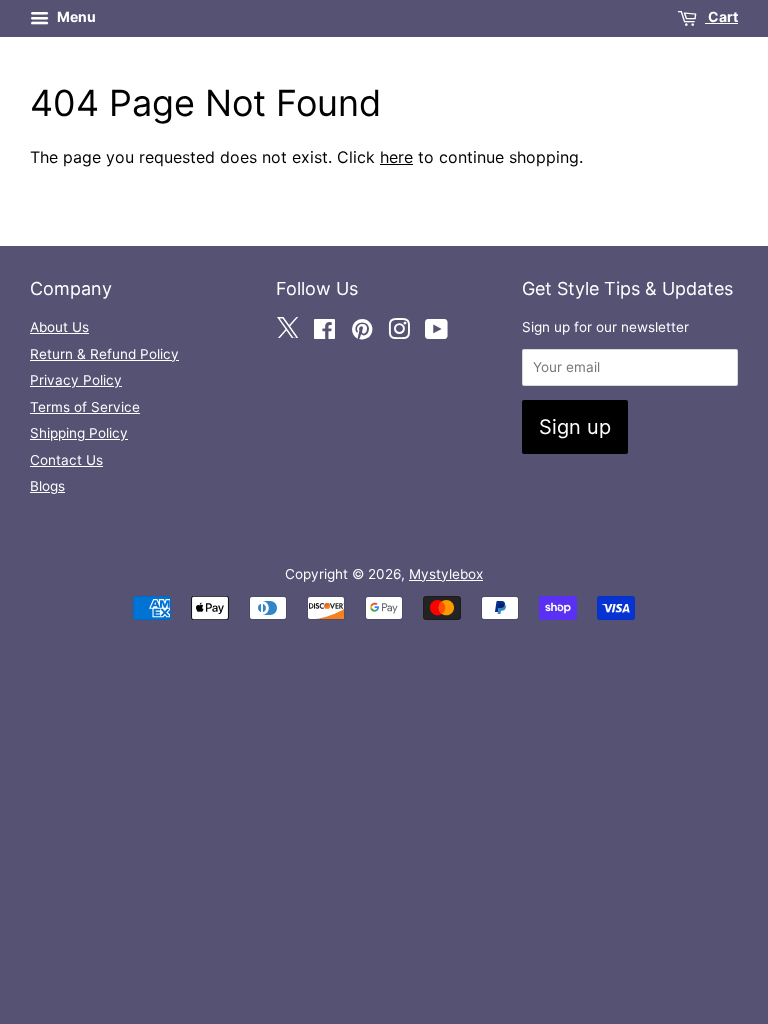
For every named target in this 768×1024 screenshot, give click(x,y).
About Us (59, 327)
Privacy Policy (76, 380)
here (396, 157)
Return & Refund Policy (104, 354)
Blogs (47, 486)
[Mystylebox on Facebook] (324, 330)
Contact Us (66, 460)
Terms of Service (85, 407)
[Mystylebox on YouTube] (436, 330)
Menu (75, 16)
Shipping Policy (79, 433)
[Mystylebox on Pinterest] (362, 330)
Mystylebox (446, 574)
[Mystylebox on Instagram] (399, 330)
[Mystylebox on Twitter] (287, 330)
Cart (721, 16)
